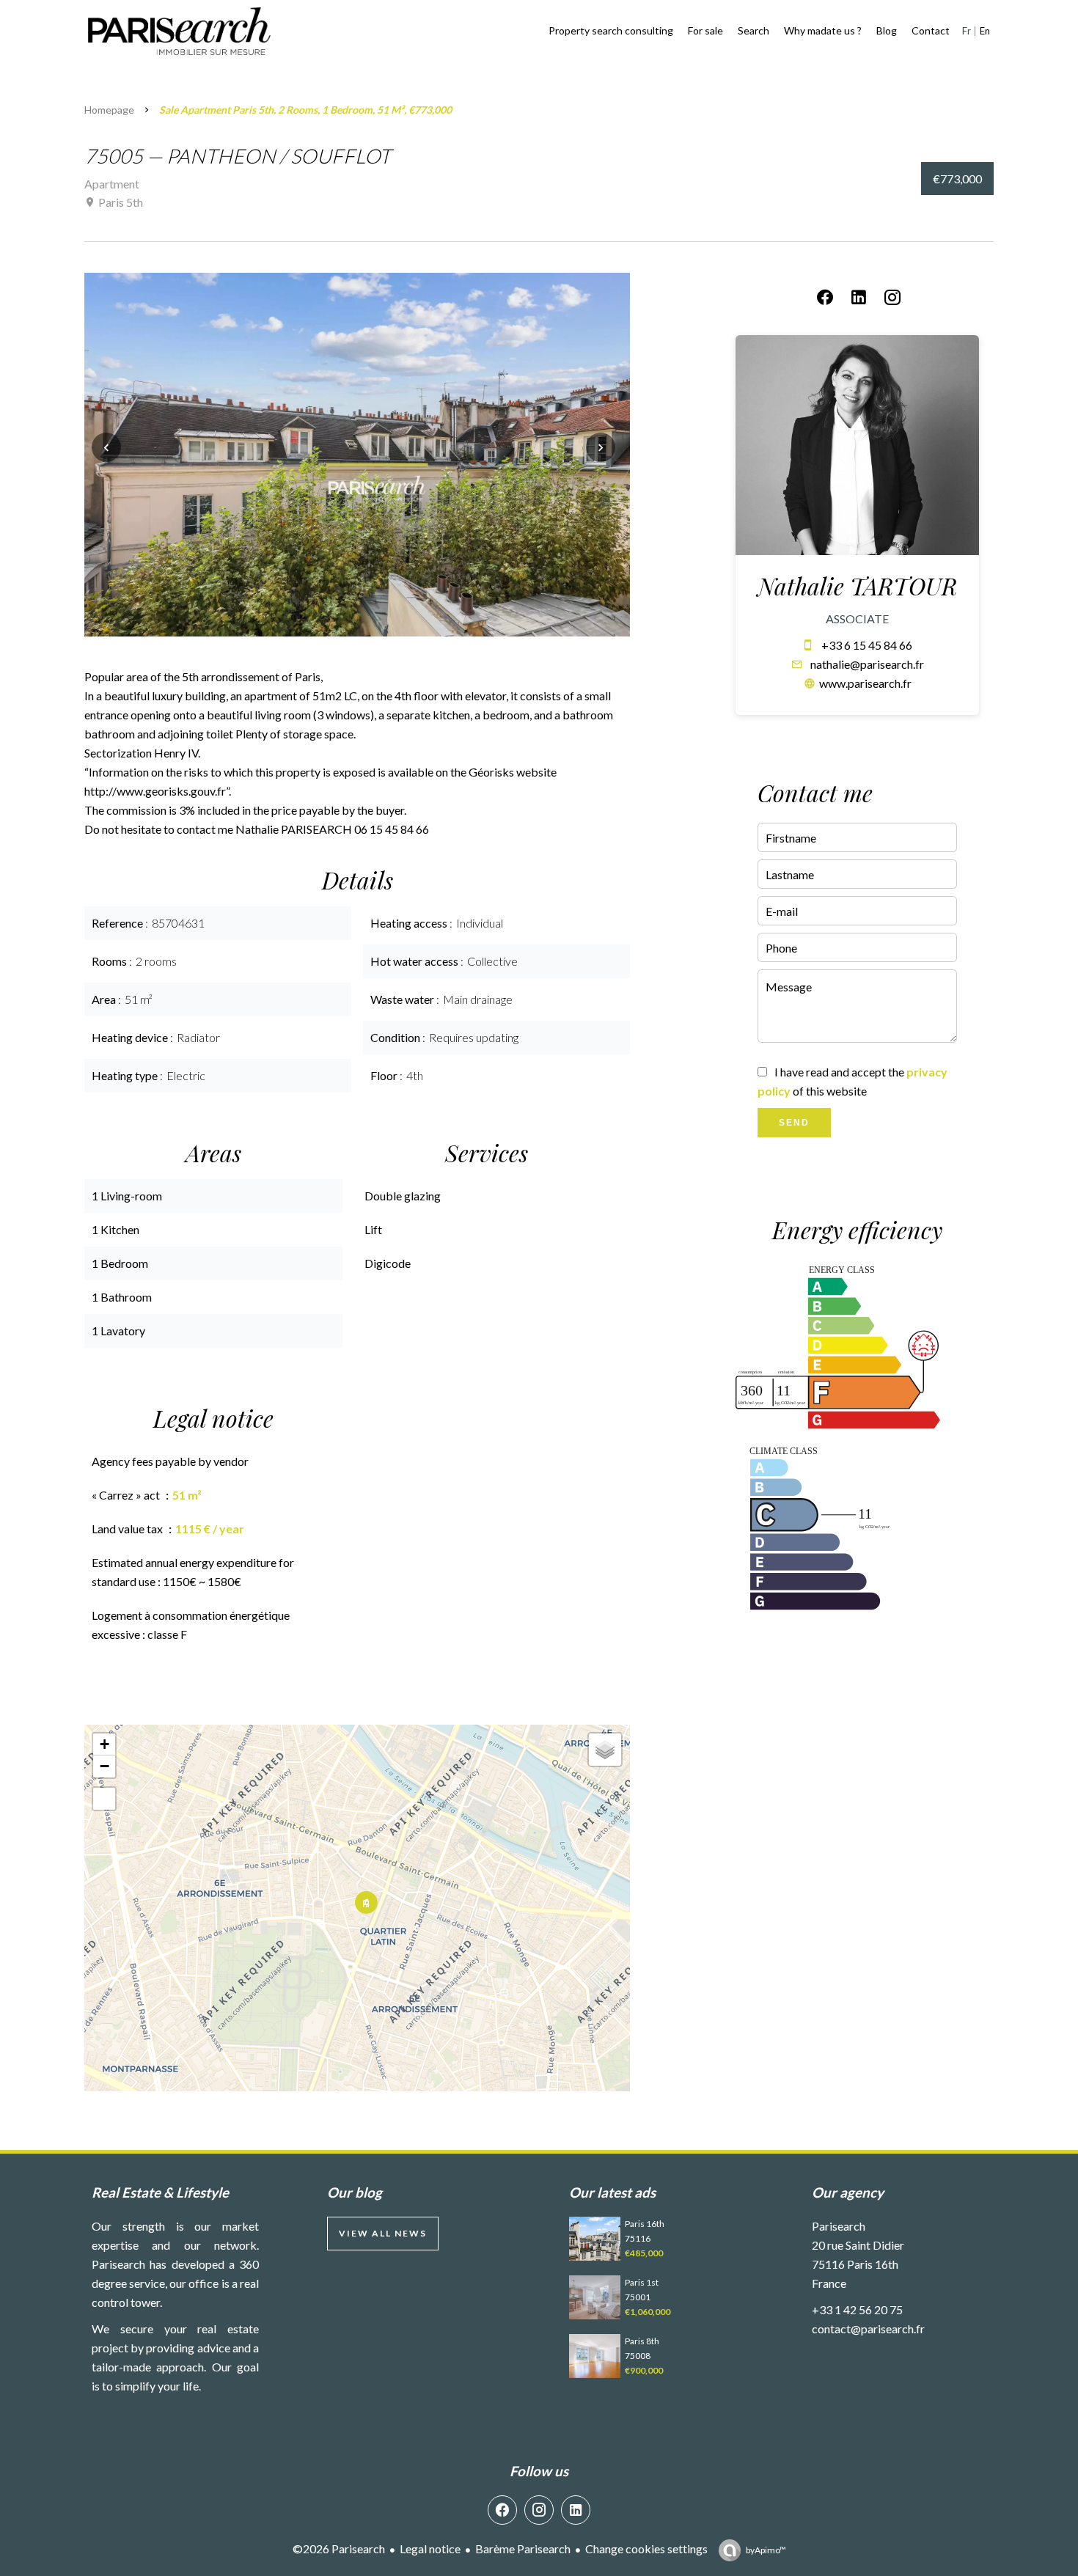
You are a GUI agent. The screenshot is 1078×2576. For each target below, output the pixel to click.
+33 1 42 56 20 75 (857, 2309)
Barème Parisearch (523, 2549)
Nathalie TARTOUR (857, 586)
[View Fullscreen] (104, 1799)
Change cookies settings (646, 2549)
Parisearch (839, 2226)
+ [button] (104, 1744)
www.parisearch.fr (865, 683)
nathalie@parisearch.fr (867, 664)
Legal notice (430, 2549)
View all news (383, 2233)
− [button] (104, 1766)
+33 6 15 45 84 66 (867, 645)
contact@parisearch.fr (868, 2329)
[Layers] (605, 1750)
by (766, 2550)
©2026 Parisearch (339, 2549)
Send (794, 1123)
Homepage (109, 110)
